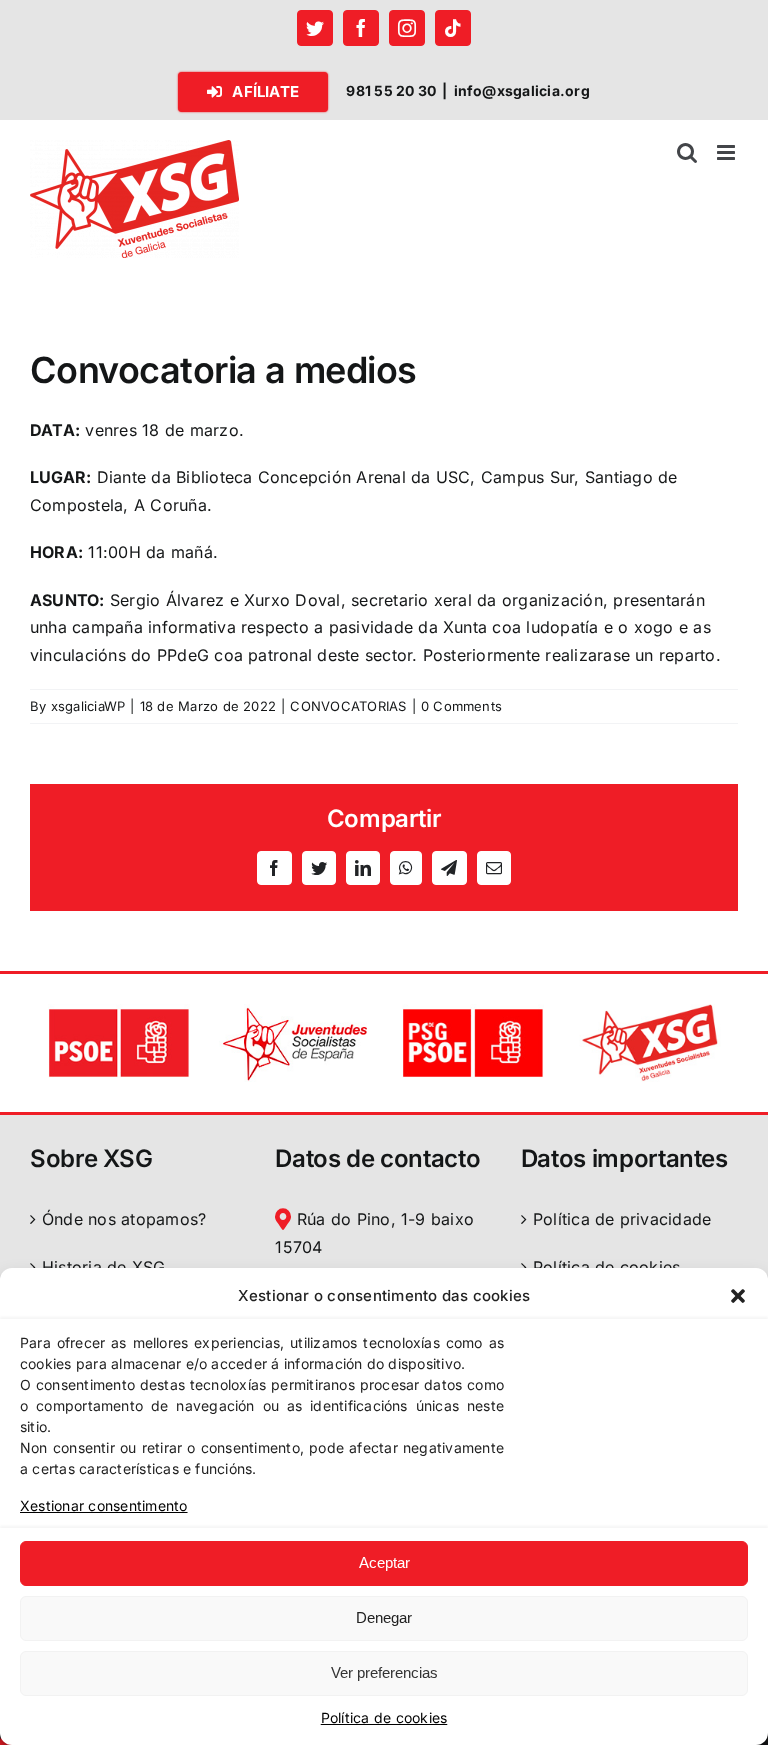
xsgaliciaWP (88, 706)
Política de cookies (384, 1717)
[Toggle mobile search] (687, 152)
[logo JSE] (295, 1012)
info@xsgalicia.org (522, 90)
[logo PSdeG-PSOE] (472, 1012)
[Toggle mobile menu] (727, 152)
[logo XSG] (649, 1012)
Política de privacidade (622, 1219)
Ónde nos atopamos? (124, 1219)
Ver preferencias (384, 1672)
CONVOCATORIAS (348, 706)
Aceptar (384, 1562)
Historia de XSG (104, 1267)
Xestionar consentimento (104, 1505)
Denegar (384, 1617)
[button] (738, 1296)
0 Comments (461, 706)
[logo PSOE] (118, 1012)
